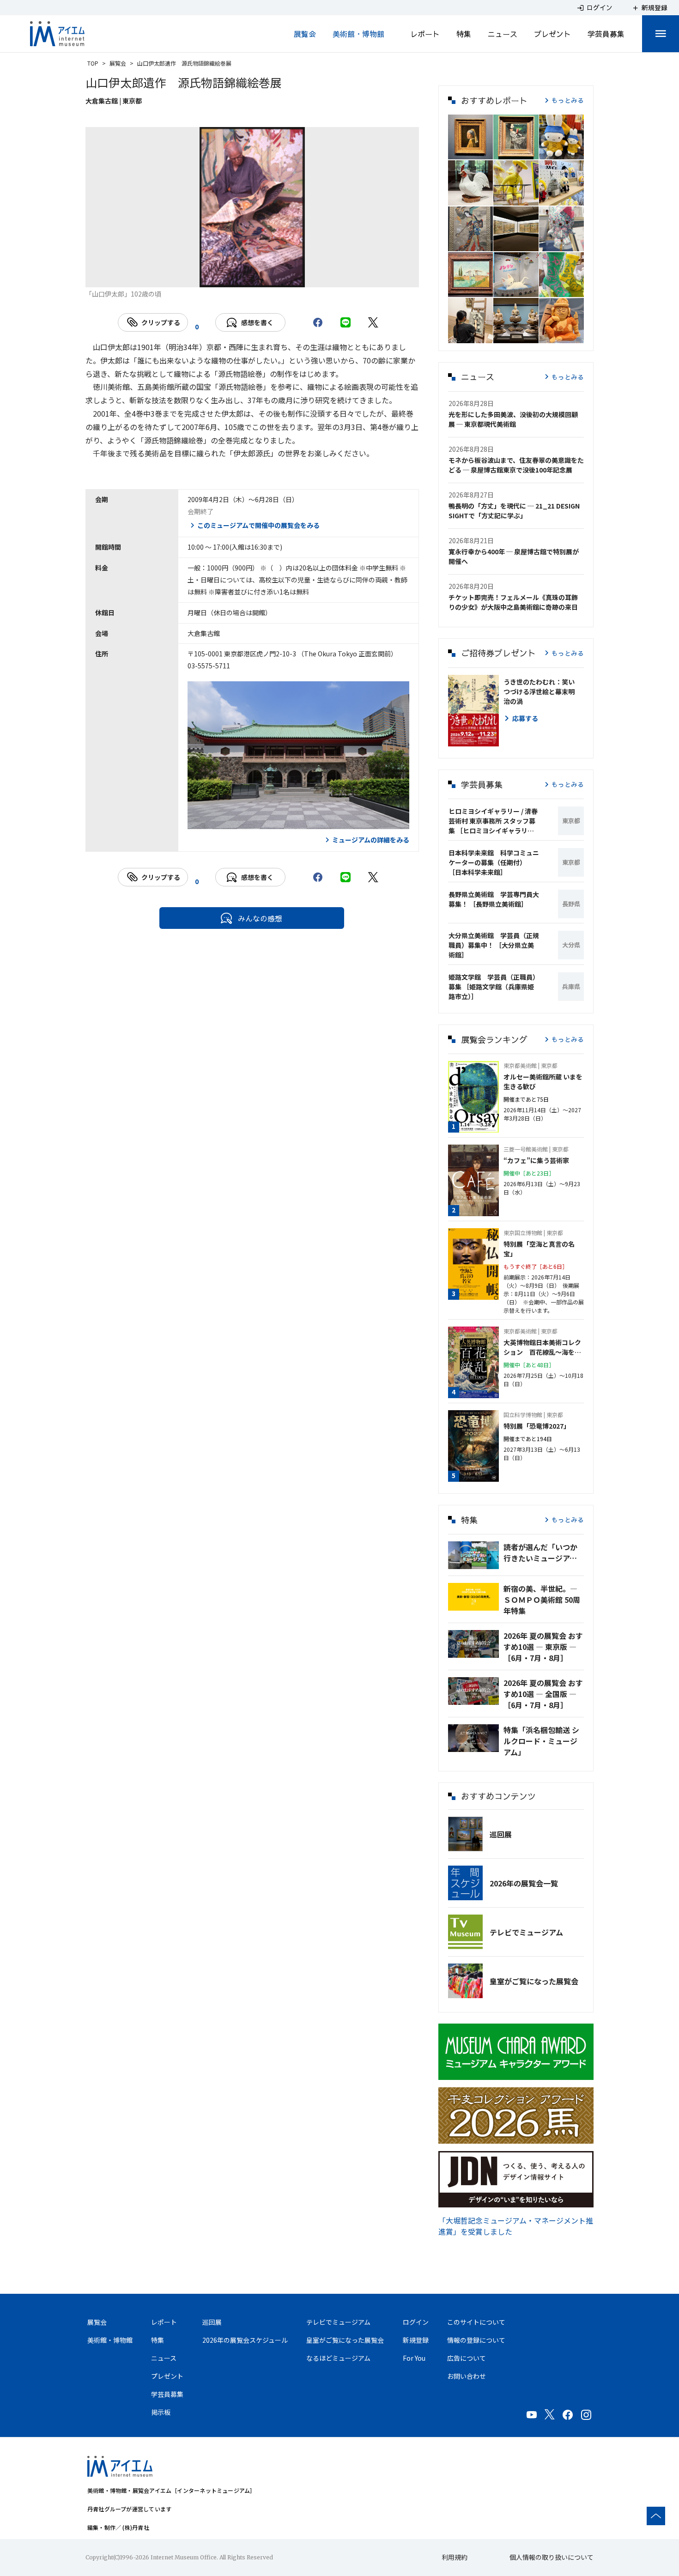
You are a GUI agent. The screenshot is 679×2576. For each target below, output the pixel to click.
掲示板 (161, 2412)
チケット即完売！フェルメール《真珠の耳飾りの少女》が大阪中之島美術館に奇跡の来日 (513, 602)
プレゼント (552, 34)
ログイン (416, 2322)
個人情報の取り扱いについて (552, 2557)
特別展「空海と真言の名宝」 (539, 1249)
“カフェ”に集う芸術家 (536, 1160)
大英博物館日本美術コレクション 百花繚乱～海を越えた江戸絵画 (542, 1347)
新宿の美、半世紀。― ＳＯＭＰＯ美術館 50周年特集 (542, 1600)
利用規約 (455, 2557)
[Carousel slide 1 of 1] (252, 276)
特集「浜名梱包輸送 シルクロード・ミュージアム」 (541, 1741)
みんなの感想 (260, 918)
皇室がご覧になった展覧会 (534, 1981)
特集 (464, 34)
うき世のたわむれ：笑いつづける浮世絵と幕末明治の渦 (539, 691)
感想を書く (257, 322)
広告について (467, 2358)
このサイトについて (476, 2322)
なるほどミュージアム (338, 2358)
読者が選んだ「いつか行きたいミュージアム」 (544, 1552)
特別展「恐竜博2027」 (537, 1426)
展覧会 (305, 34)
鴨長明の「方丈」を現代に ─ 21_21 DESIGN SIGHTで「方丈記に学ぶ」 (514, 511)
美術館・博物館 (358, 34)
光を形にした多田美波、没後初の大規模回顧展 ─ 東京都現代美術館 (513, 419)
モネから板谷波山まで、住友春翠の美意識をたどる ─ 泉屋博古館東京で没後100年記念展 (516, 465)
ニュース (503, 34)
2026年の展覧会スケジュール (245, 2340)
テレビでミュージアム (526, 1932)
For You (414, 2358)
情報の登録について (476, 2340)
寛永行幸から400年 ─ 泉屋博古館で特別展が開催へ (514, 556)
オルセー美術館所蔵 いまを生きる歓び (543, 1082)
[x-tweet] (373, 322)
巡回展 (501, 1834)
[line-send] (346, 322)
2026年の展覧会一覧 (524, 1883)
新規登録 (416, 2340)
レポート (425, 34)
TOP (93, 63)
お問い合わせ (467, 2376)
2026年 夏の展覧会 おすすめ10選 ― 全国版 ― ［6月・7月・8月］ (543, 1694)
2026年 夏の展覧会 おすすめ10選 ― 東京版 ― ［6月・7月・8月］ (543, 1647)
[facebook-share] (318, 322)
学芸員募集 (606, 34)
